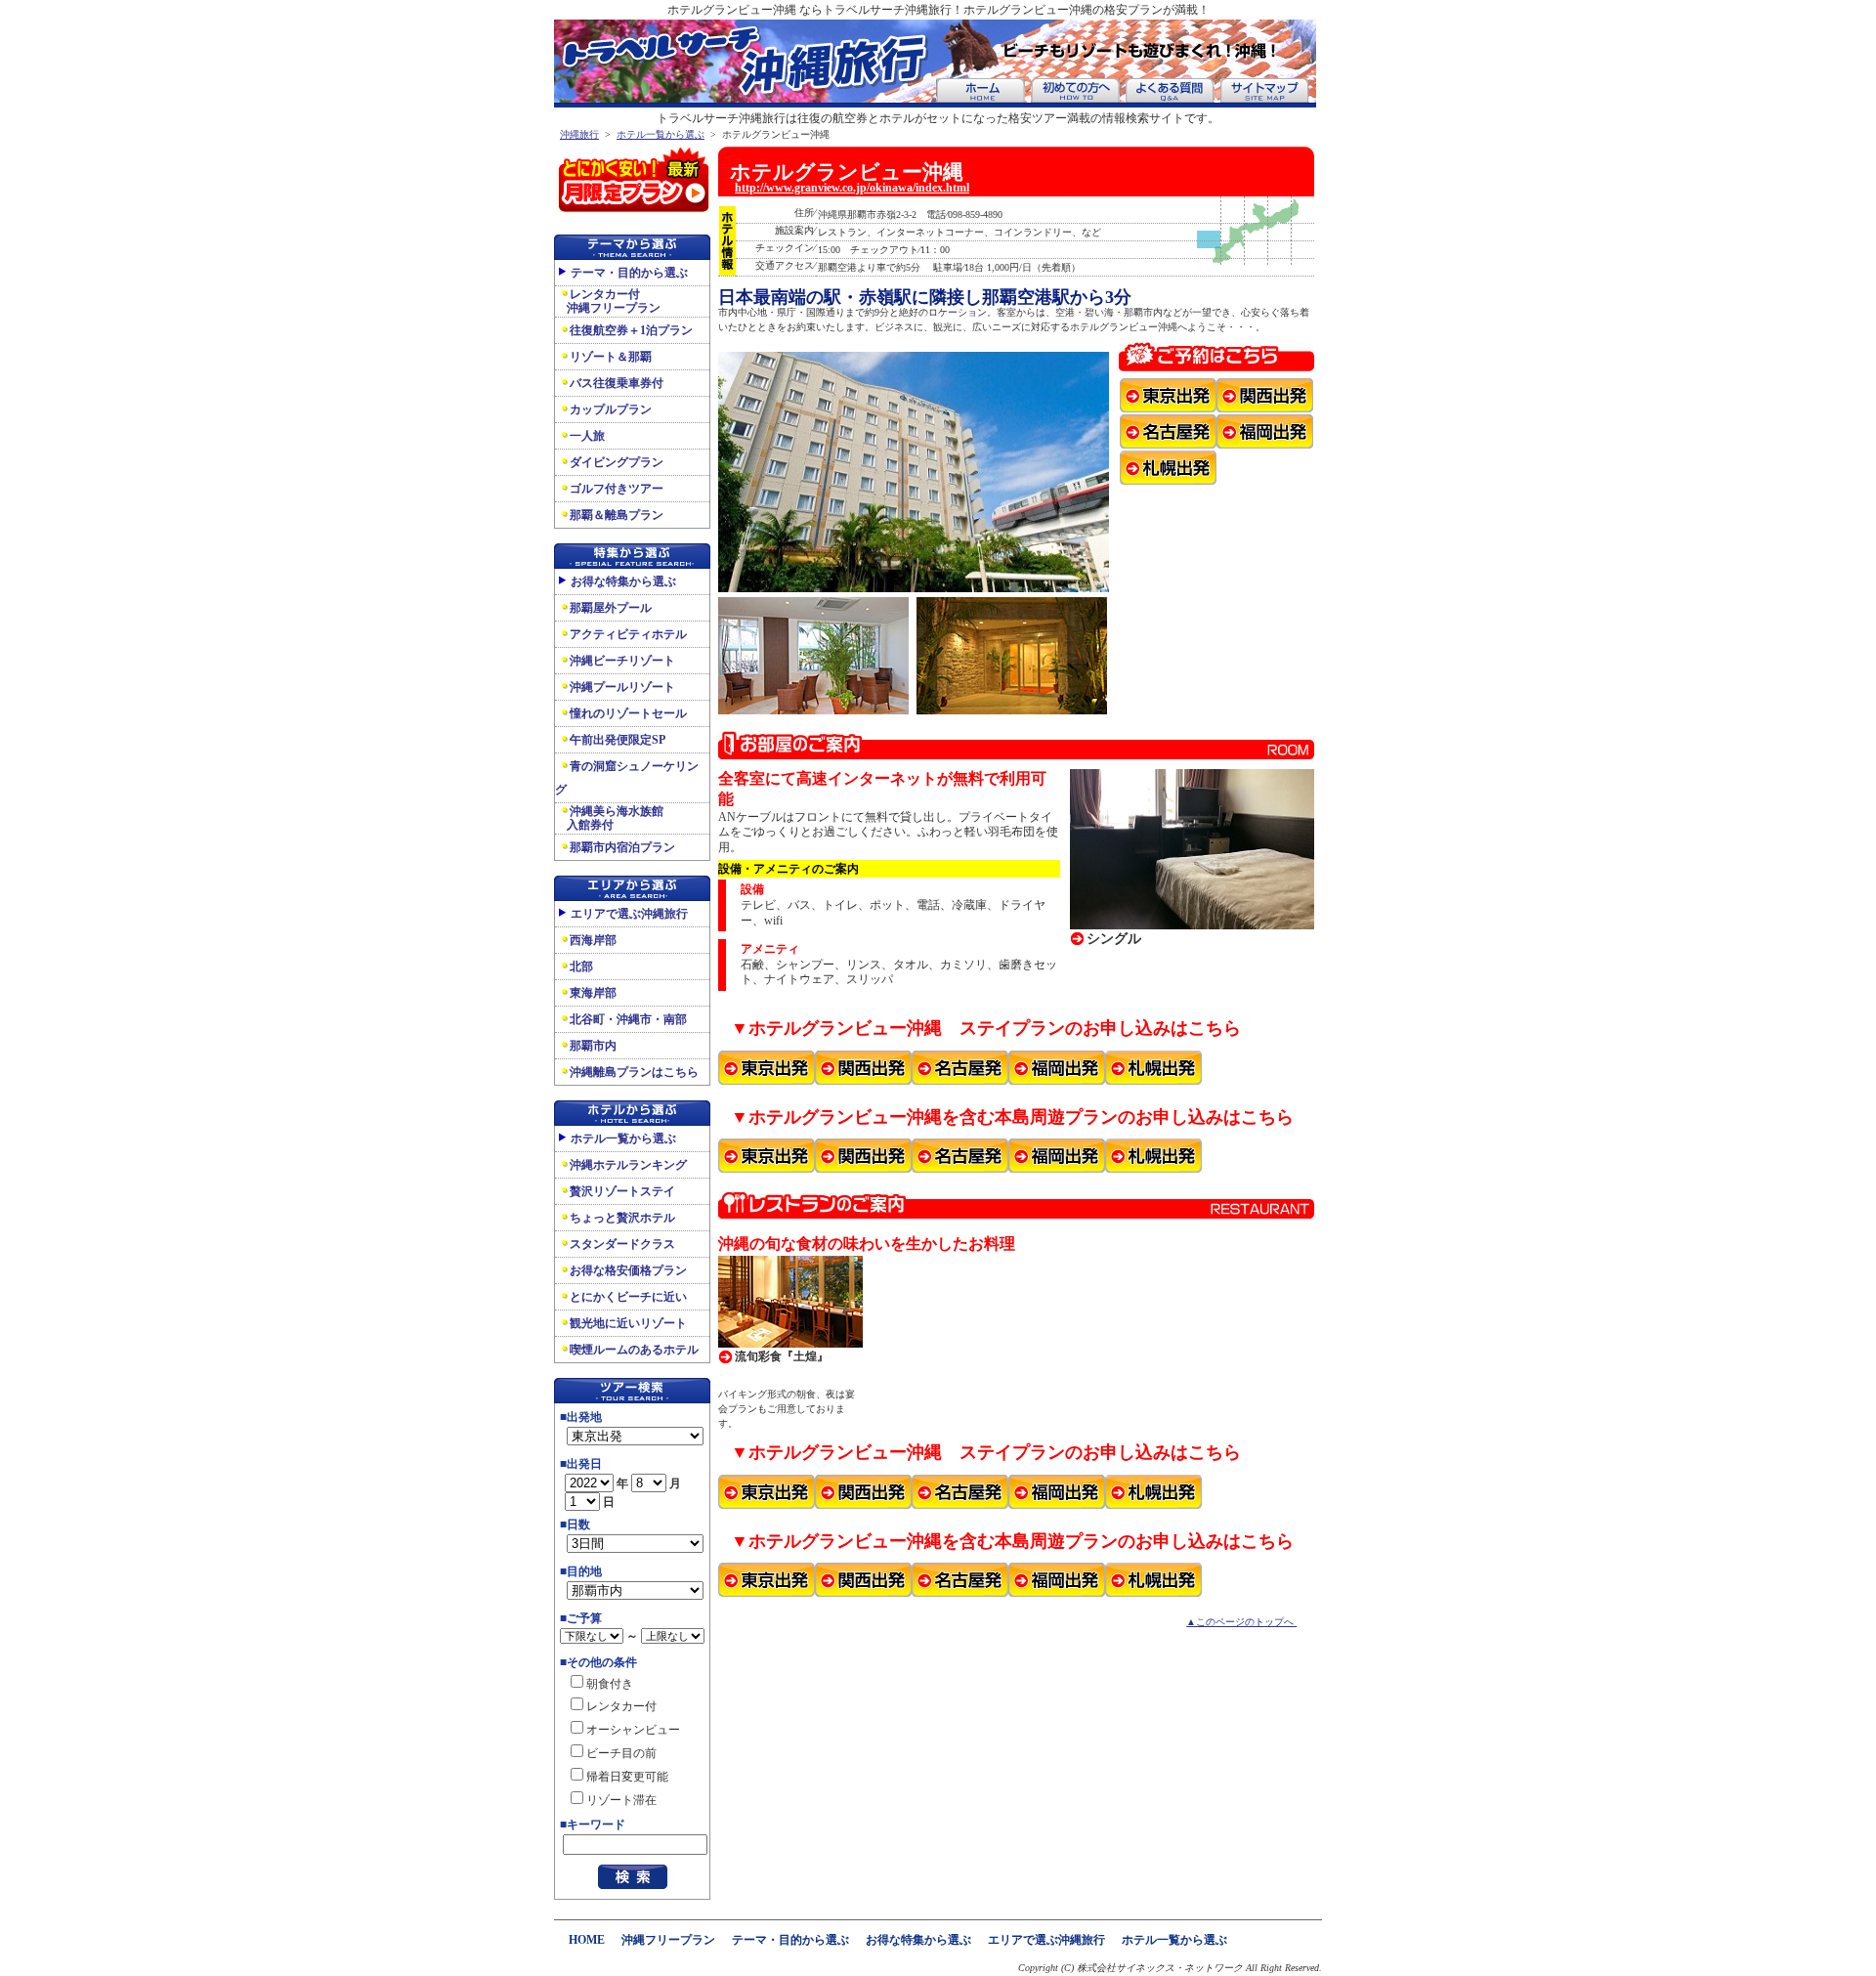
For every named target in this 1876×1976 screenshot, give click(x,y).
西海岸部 (593, 940)
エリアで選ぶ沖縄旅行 (629, 914)
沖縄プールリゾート (622, 687)
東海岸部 (593, 993)
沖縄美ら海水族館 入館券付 (609, 818)
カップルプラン (611, 409)
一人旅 (587, 436)
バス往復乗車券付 (617, 383)
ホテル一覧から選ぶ (661, 134)
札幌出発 (1168, 468)
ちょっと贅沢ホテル (622, 1218)
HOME (587, 1940)
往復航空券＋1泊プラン (631, 330)
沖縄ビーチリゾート (622, 661)
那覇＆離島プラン (617, 515)
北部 (581, 967)
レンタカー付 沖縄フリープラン (608, 301)
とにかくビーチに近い (628, 1297)
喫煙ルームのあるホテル (634, 1350)
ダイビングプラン (617, 462)
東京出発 (1168, 395)
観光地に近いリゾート (628, 1323)
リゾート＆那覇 (611, 357)
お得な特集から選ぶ (623, 581)
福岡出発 (1265, 431)
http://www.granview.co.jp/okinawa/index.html (852, 188)
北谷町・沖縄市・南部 (628, 1019)
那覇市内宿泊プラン (622, 847)
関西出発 (1265, 395)
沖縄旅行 (579, 134)
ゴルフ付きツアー (617, 489)
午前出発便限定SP (618, 740)
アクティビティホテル (628, 634)
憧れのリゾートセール (628, 713)
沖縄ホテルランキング (628, 1165)
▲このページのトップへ (1241, 1622)
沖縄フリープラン (668, 1940)
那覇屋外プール (611, 608)
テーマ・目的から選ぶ (629, 273)
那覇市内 (593, 1046)
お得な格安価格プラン (628, 1270)
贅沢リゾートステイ (622, 1191)
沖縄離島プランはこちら (634, 1072)
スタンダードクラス (622, 1244)
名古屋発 (1168, 431)
